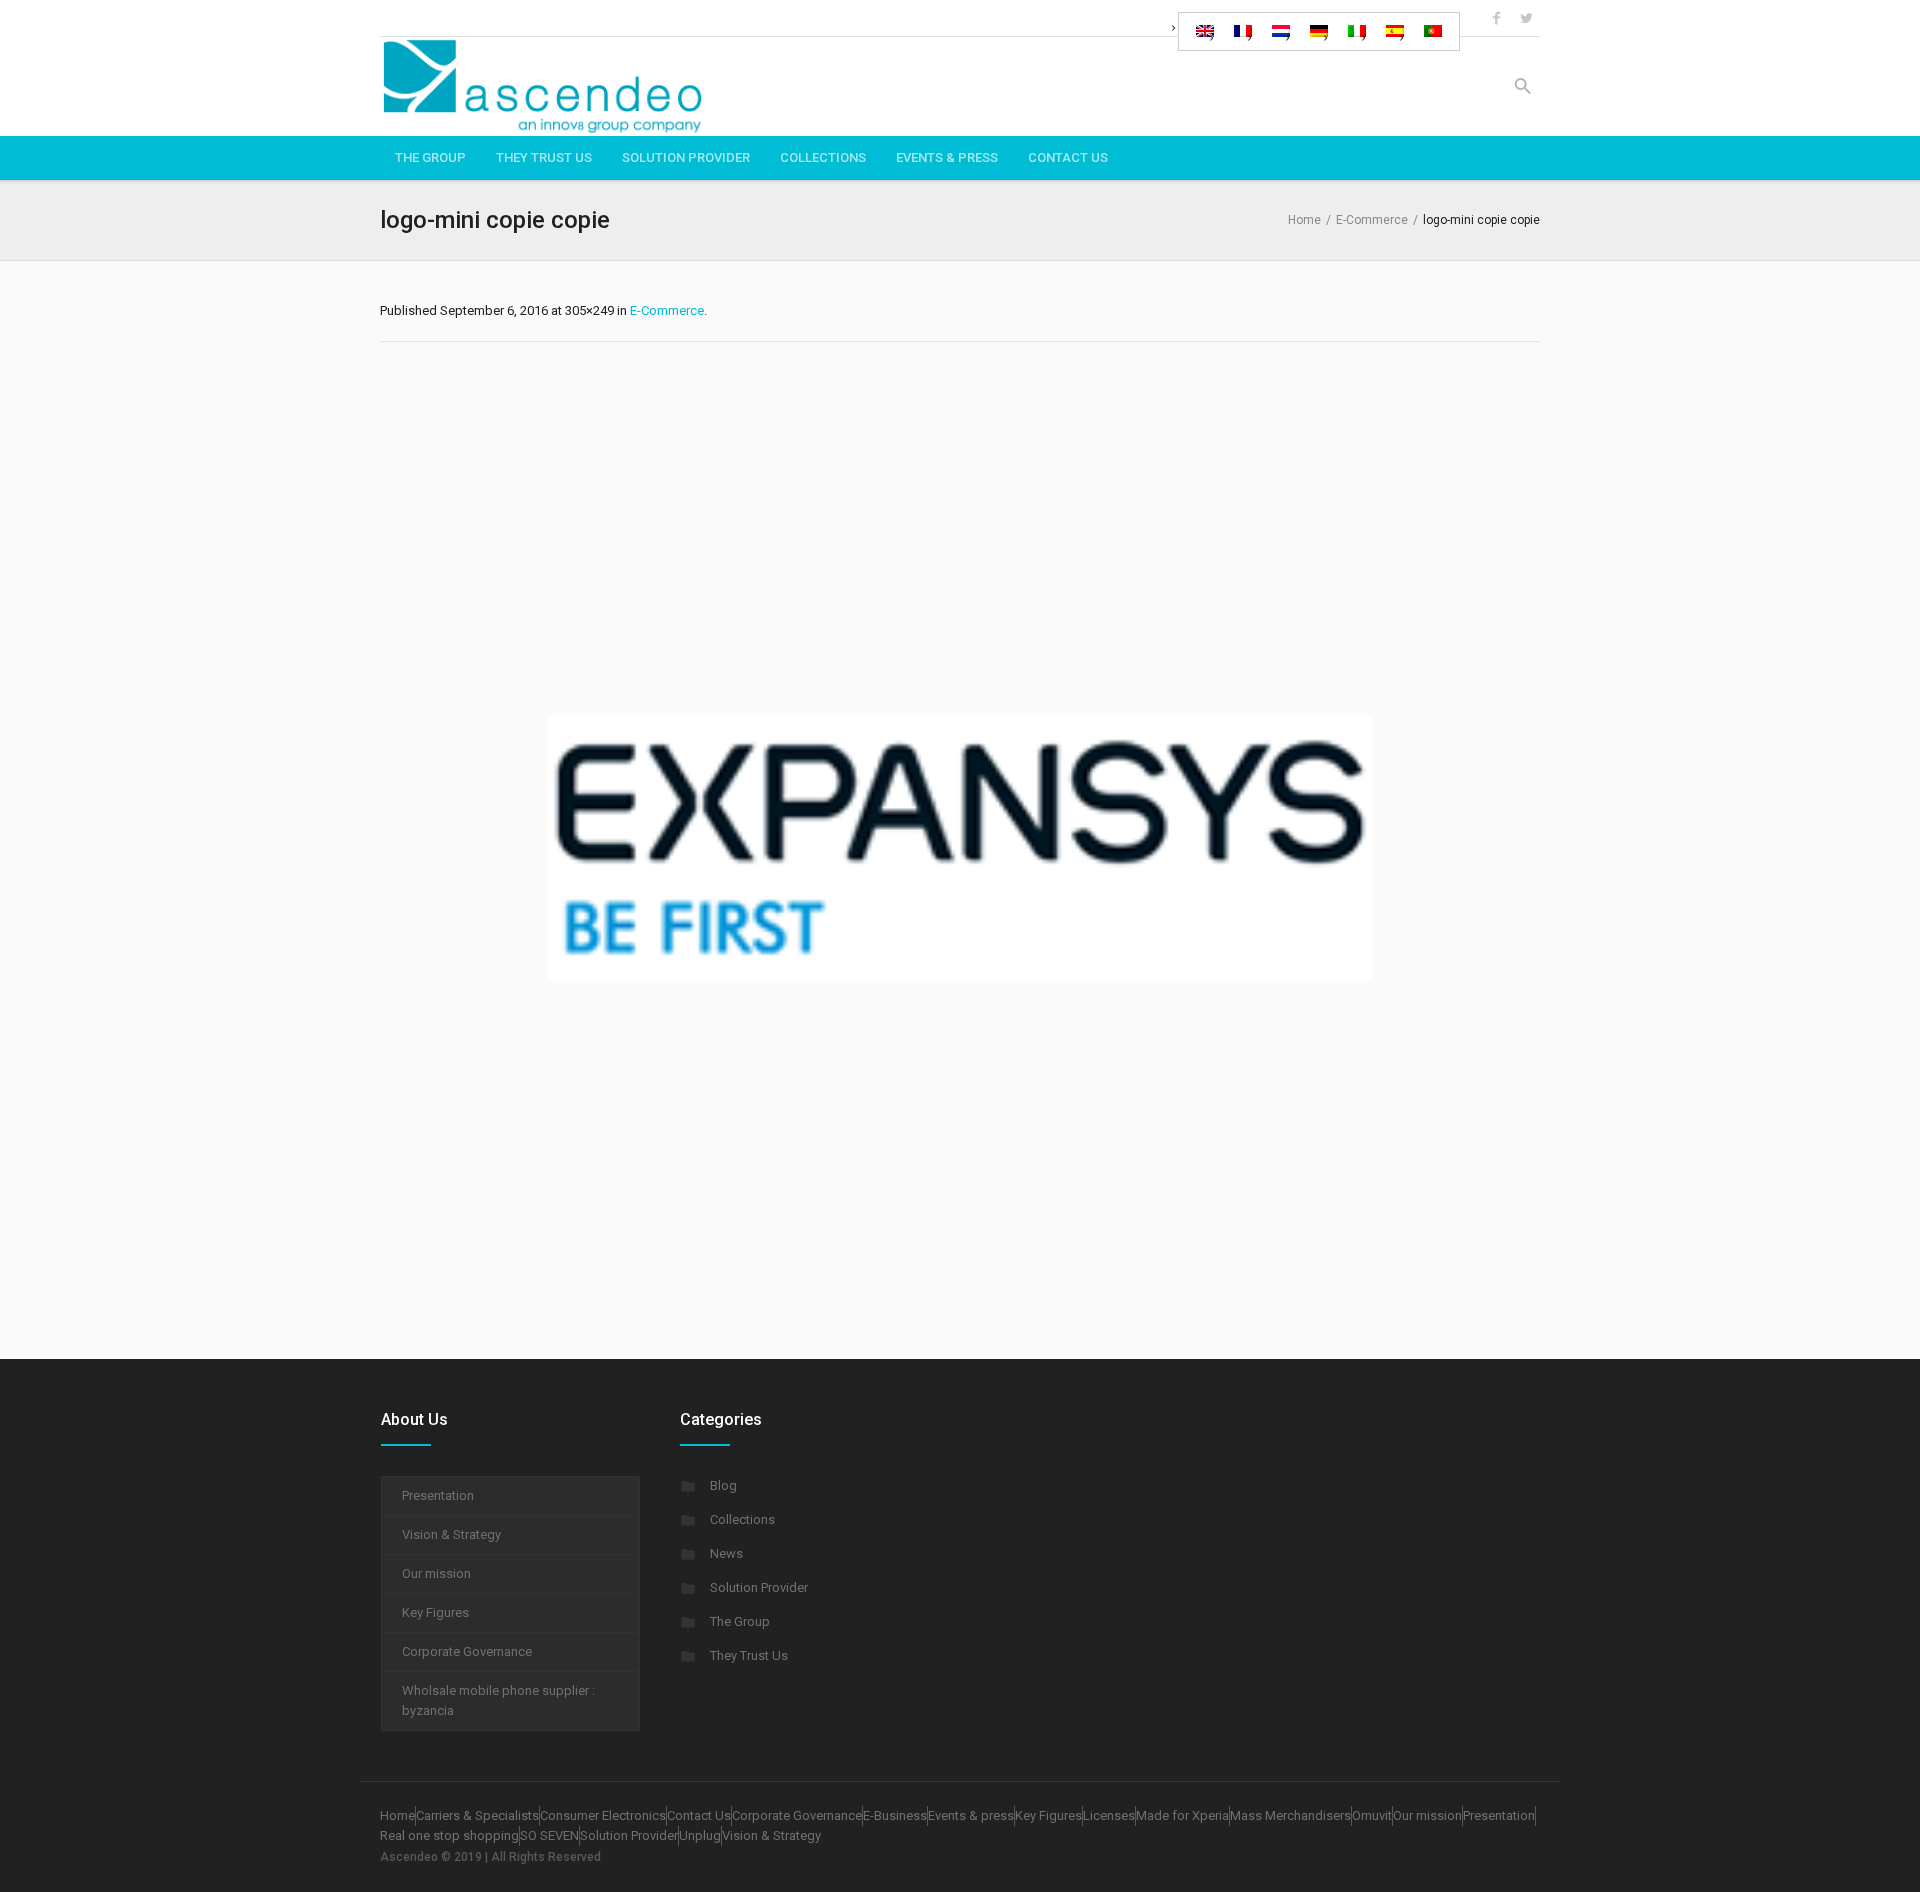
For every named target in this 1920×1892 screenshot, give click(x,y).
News (726, 1553)
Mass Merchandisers (1290, 1815)
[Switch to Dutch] (1281, 31)
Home (1304, 220)
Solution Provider (759, 1587)
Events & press (971, 1815)
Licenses (1109, 1815)
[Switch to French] (1243, 31)
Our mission (436, 1573)
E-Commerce (1372, 220)
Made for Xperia (1182, 1815)
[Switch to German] (1319, 31)
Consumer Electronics (603, 1815)
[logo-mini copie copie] (960, 845)
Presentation (438, 1495)
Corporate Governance (467, 1651)
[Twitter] (1526, 18)
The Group (740, 1621)
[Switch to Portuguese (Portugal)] (1433, 31)
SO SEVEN (549, 1835)
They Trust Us (749, 1655)
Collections (742, 1519)
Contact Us (699, 1815)
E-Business (895, 1815)
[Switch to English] (1205, 31)
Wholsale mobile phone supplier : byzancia (498, 1700)
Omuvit (1372, 1815)
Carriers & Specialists (477, 1815)
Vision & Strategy (451, 1534)
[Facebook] (1496, 18)
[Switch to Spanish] (1395, 31)
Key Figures (435, 1612)
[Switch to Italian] (1357, 31)
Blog (723, 1485)
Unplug (700, 1835)
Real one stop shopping (449, 1835)
